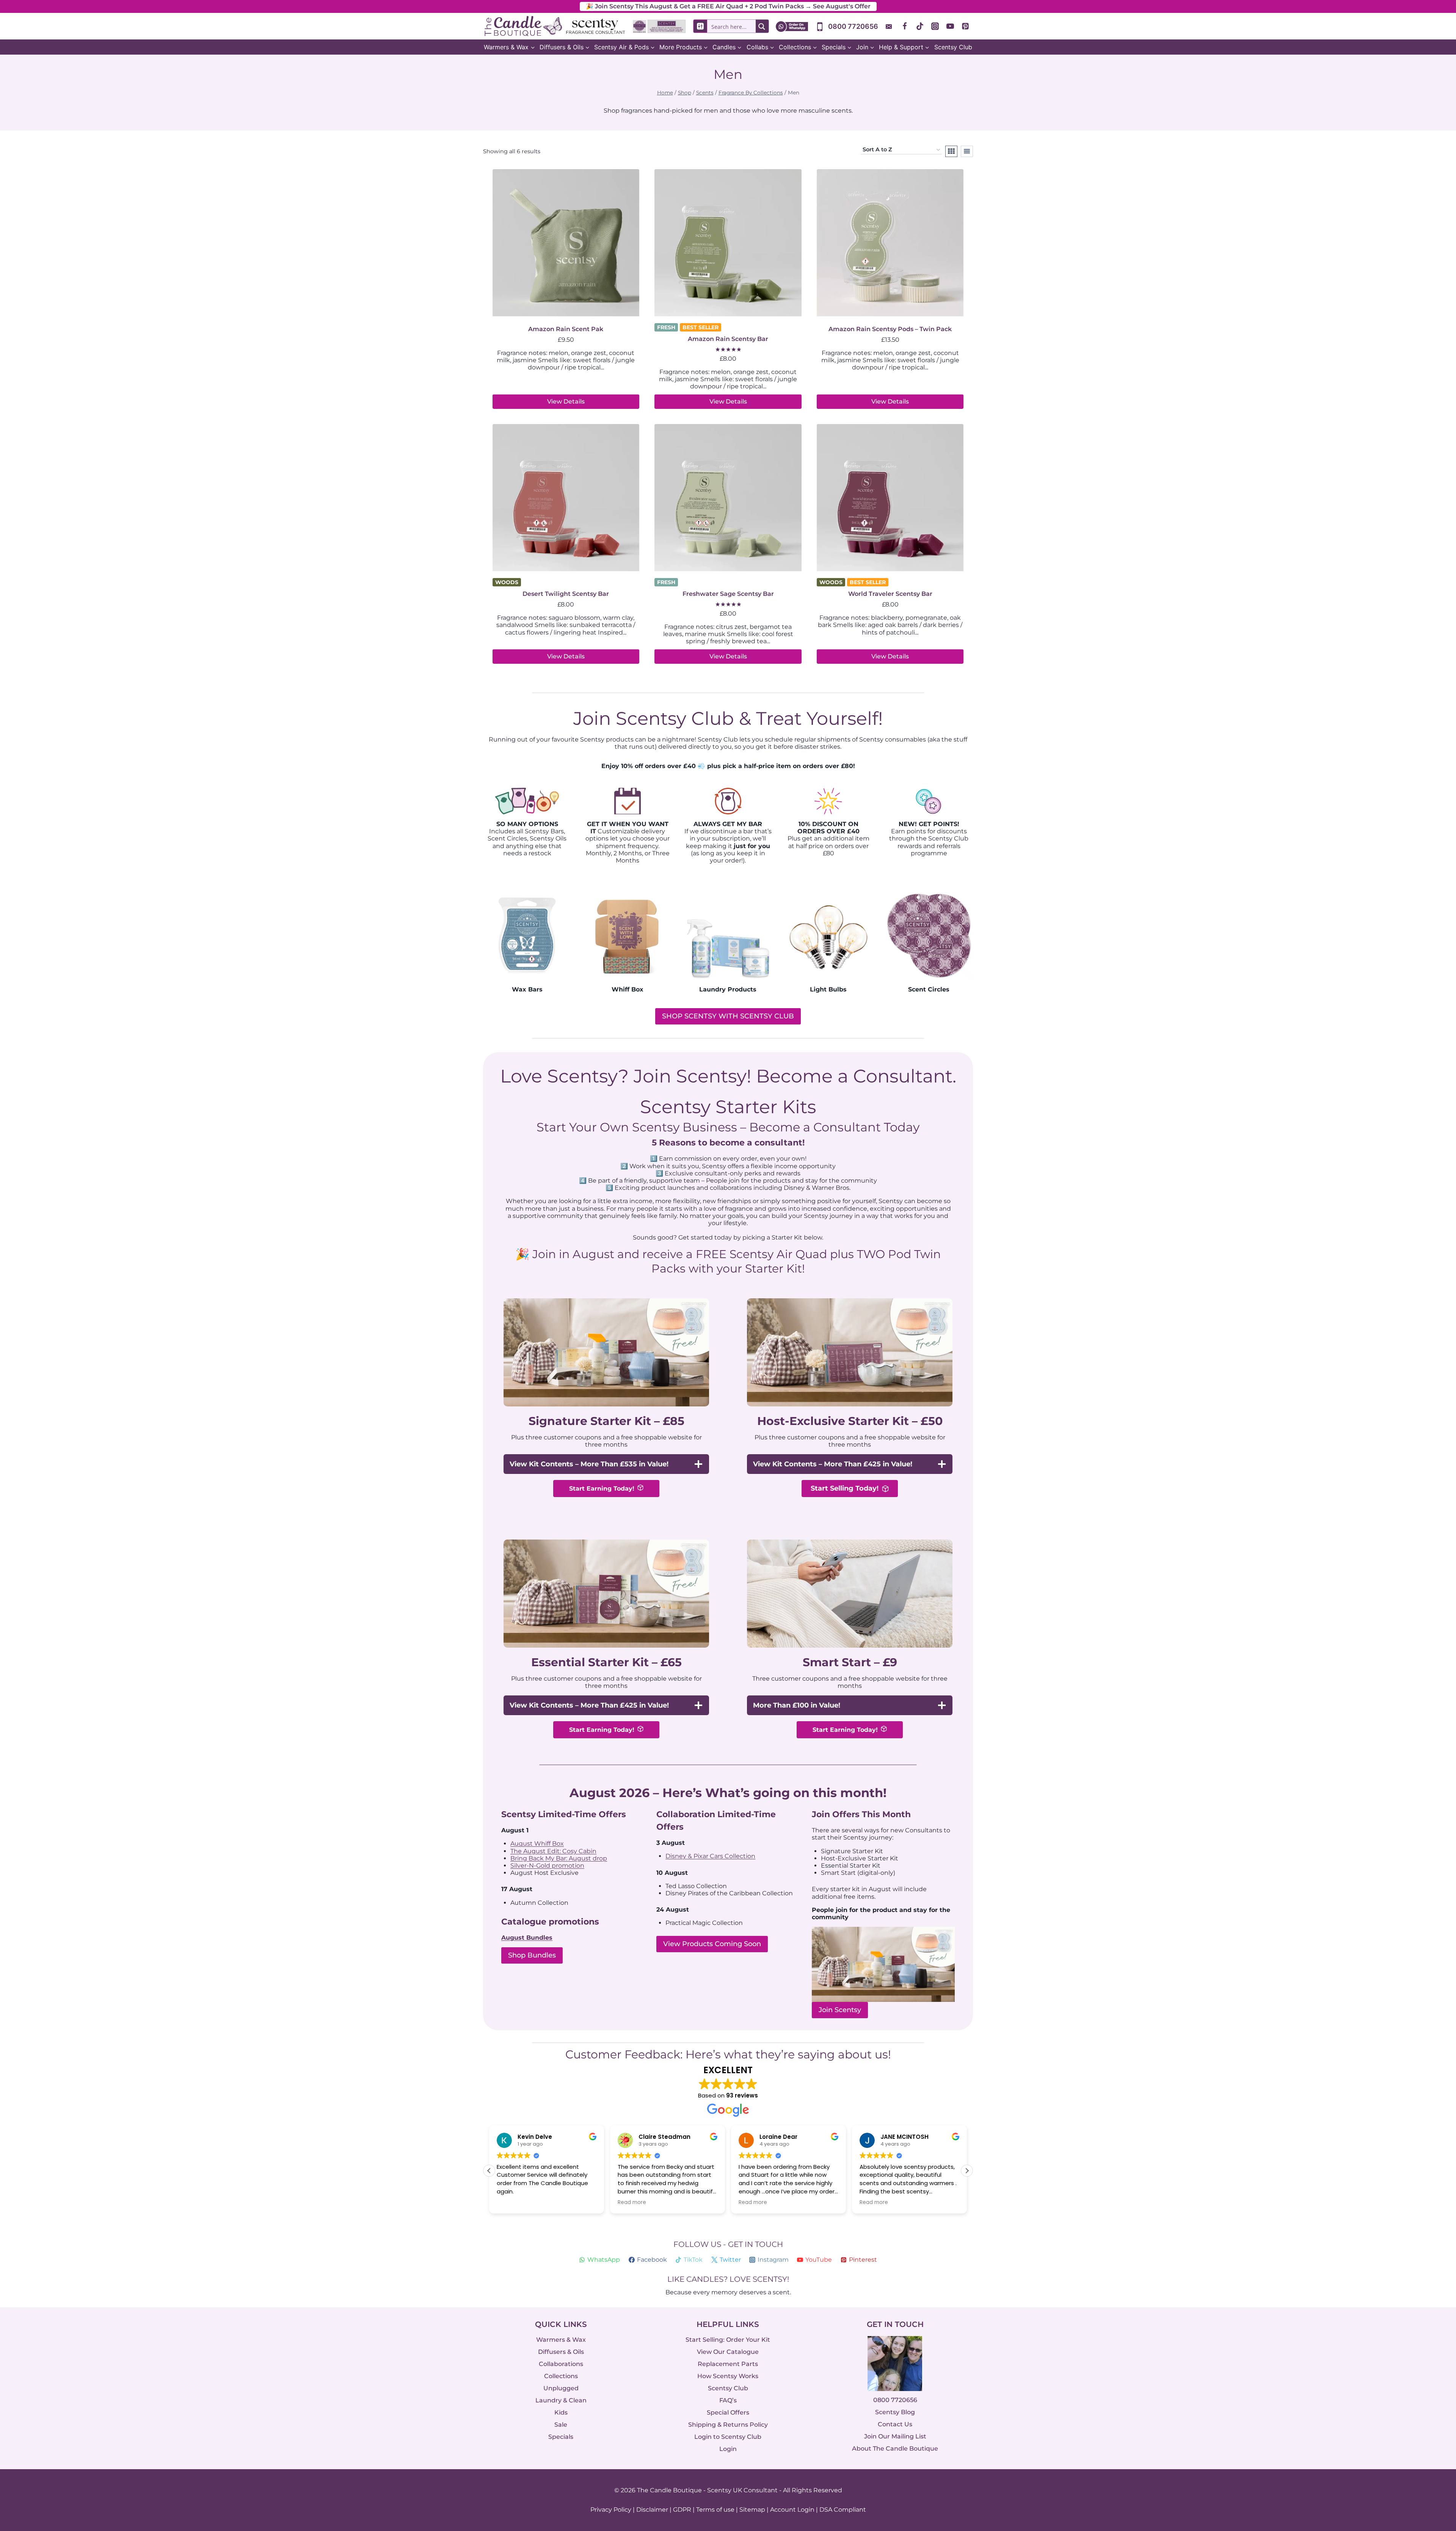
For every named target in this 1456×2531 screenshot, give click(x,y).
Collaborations (561, 2364)
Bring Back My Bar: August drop (559, 1858)
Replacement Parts (728, 2364)
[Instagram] (935, 26)
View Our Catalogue (728, 2352)
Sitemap (752, 2510)
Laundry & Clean (561, 2400)
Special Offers (728, 2412)
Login (728, 2449)
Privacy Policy (611, 2510)
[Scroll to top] (1434, 2442)
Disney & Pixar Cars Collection (710, 1856)
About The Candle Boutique (895, 2449)
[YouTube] (950, 26)
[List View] (967, 151)
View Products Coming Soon (712, 1944)
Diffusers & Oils (561, 2352)
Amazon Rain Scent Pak (566, 329)
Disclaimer (652, 2510)
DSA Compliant (843, 2510)
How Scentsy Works (728, 2376)
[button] (967, 2171)
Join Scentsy (840, 2010)
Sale (561, 2425)
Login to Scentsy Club (728, 2437)
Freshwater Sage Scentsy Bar (728, 594)
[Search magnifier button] (762, 26)
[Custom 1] (890, 26)
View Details (566, 401)
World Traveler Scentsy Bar (890, 594)
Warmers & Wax (561, 2340)
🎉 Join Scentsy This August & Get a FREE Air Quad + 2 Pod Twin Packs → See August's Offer (728, 6)
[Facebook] (905, 26)
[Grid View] (951, 151)
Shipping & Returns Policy (728, 2425)
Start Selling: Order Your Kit (728, 2340)
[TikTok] (920, 26)
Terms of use (715, 2510)
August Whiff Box (537, 1844)
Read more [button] (511, 2203)
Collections (561, 2376)
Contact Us (895, 2425)
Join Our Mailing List (895, 2437)
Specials (561, 2437)
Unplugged (561, 2388)
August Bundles (527, 1938)
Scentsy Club (953, 47)
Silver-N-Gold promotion (547, 1866)
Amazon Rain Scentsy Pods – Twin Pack (890, 329)
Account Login (792, 2510)
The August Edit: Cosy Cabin (553, 1851)
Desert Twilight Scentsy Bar (566, 594)
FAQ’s (728, 2400)
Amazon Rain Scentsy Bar (728, 339)
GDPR (682, 2510)
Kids (561, 2412)
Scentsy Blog (895, 2412)
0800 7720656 (895, 2400)
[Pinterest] (965, 26)
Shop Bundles (532, 1955)
